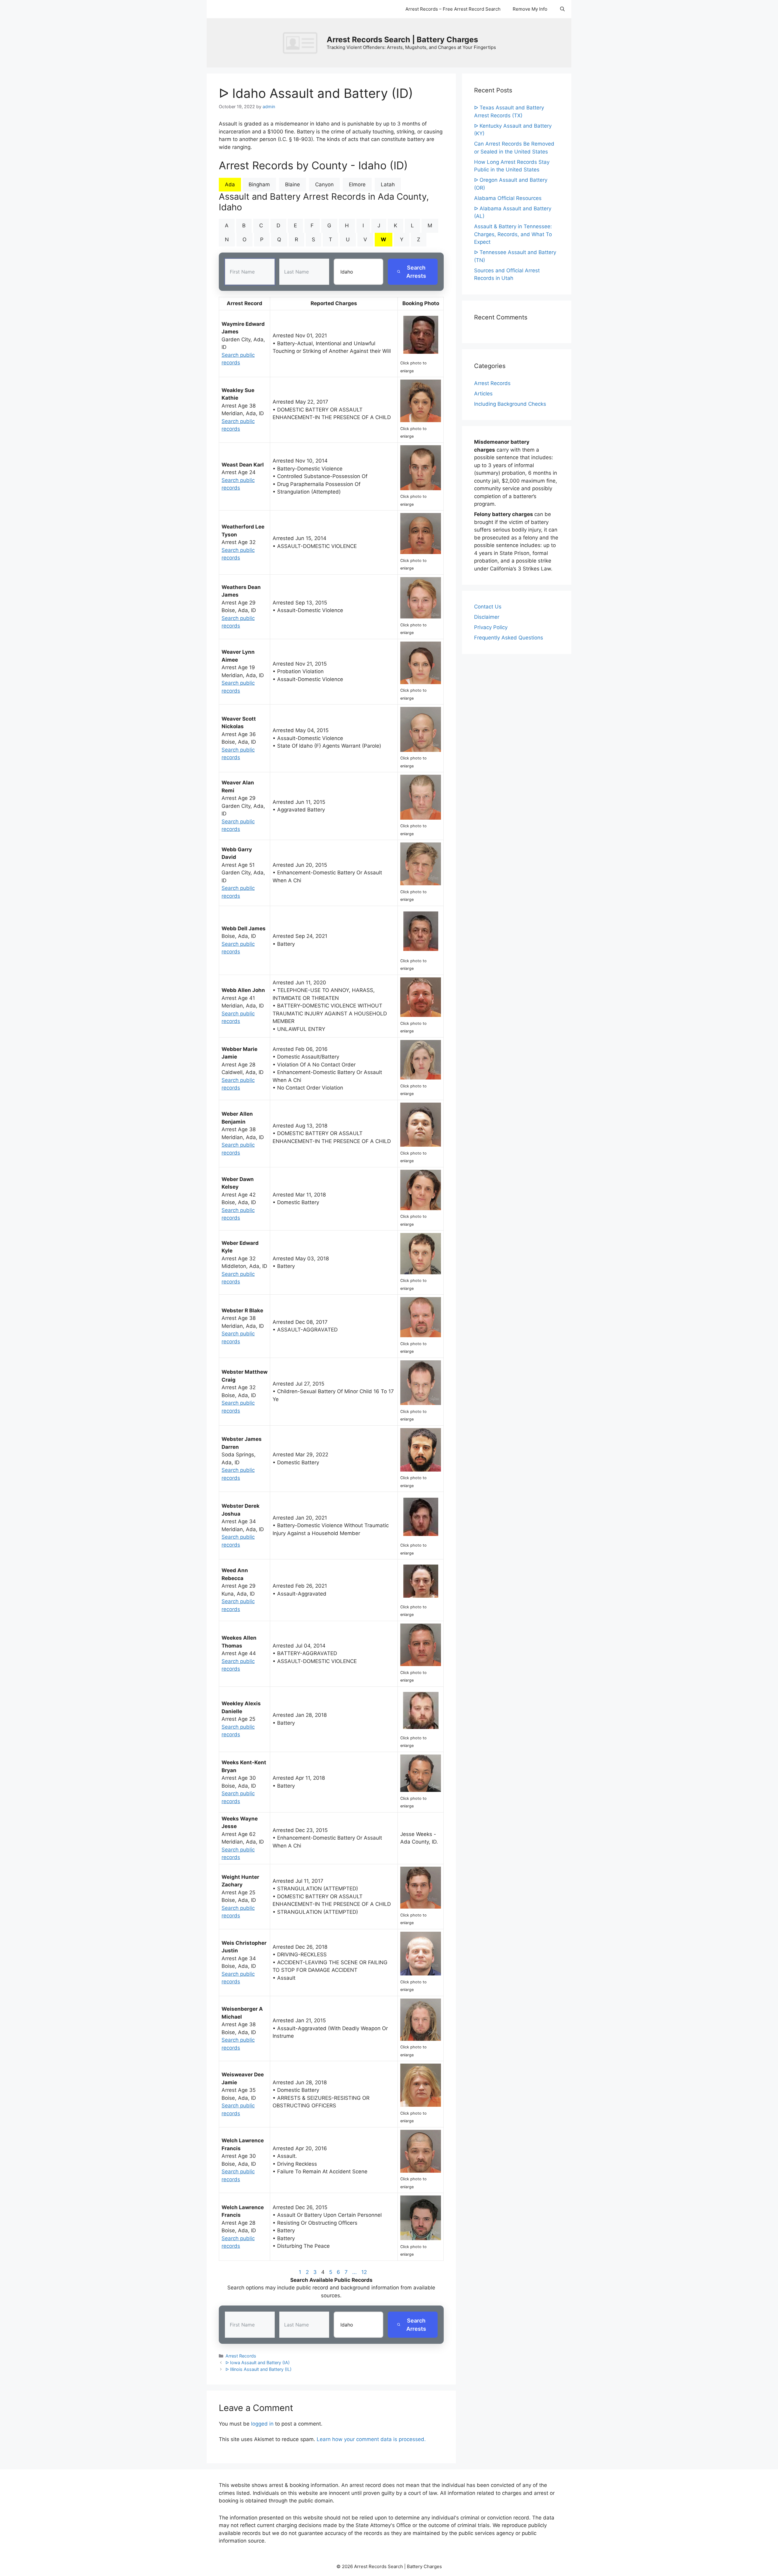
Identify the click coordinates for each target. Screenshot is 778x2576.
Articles (483, 394)
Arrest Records (241, 2356)
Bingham (259, 184)
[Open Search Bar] (562, 9)
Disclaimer (487, 617)
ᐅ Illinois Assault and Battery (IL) (258, 2369)
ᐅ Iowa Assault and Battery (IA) (258, 2362)
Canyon (324, 184)
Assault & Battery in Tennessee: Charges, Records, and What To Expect (513, 234)
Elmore (357, 184)
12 (364, 2272)
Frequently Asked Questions (509, 638)
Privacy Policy (491, 627)
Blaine (293, 184)
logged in (262, 2424)
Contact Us (488, 607)
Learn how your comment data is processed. (371, 2439)
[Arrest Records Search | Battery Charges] (302, 43)
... (355, 2272)
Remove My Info (530, 9)
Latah (388, 184)
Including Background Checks (510, 404)
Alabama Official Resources (508, 198)
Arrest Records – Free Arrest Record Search (453, 9)
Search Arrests (416, 272)
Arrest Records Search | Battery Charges (402, 40)
